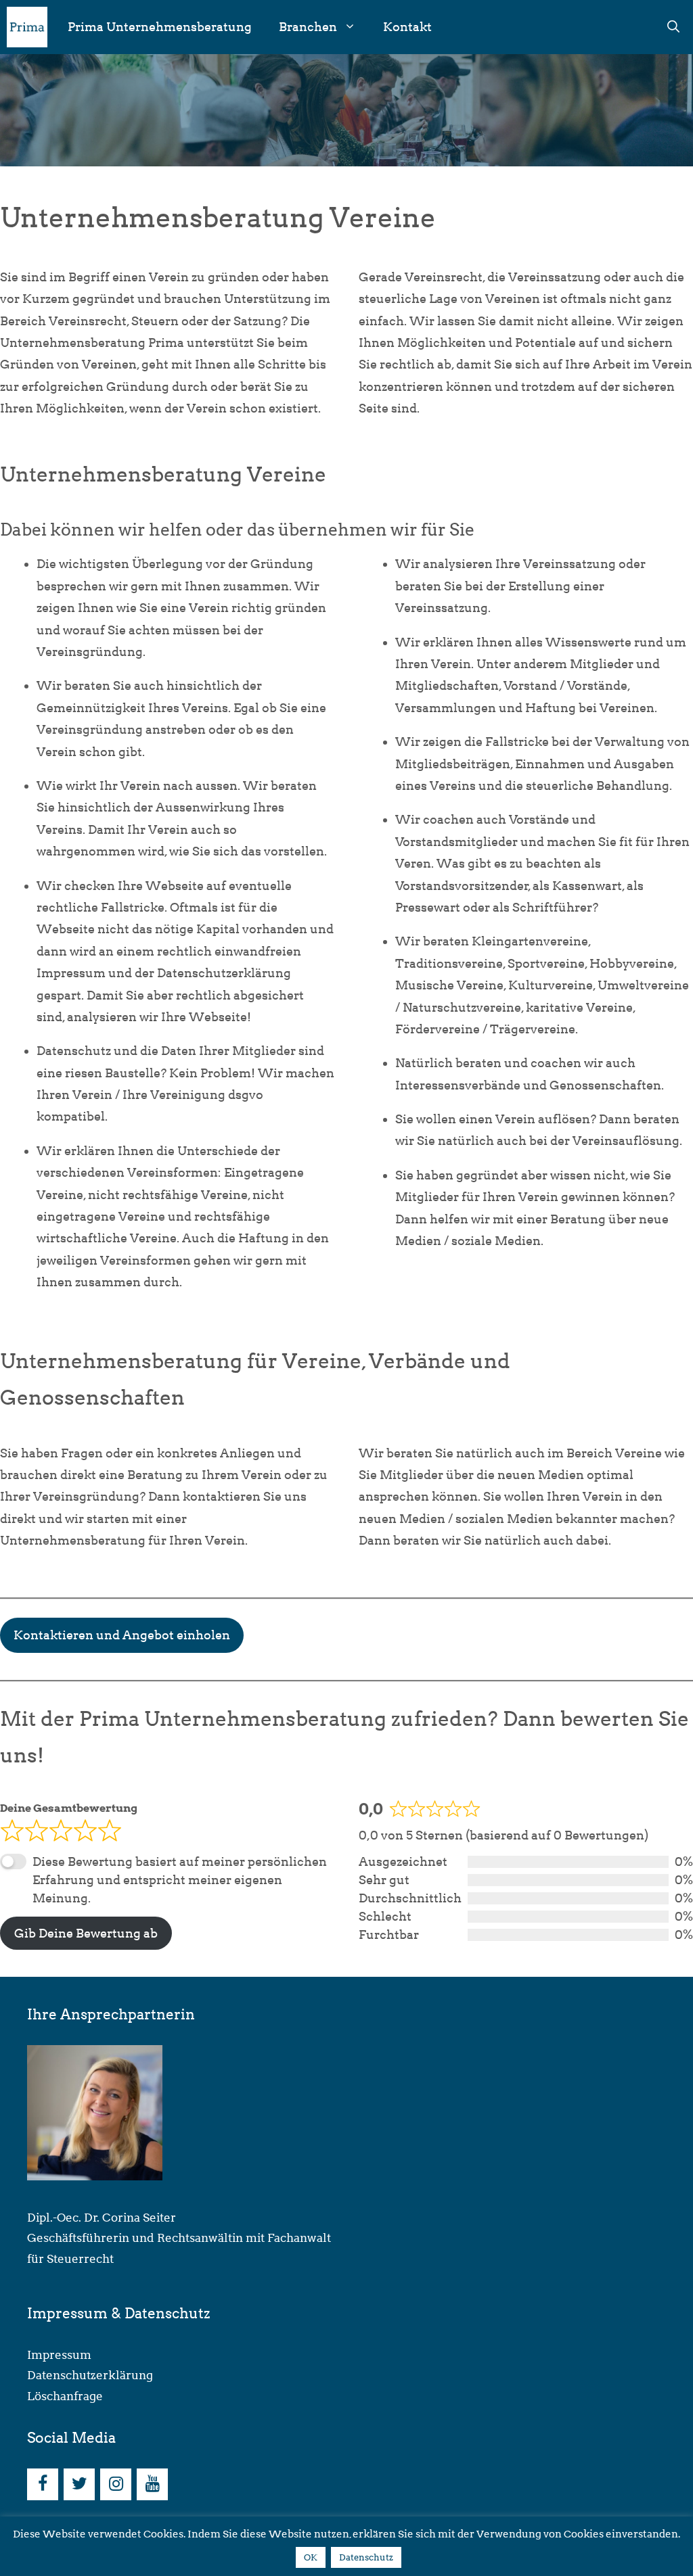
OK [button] (311, 2557)
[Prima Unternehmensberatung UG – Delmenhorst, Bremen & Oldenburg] (27, 27)
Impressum (59, 2355)
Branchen (308, 27)
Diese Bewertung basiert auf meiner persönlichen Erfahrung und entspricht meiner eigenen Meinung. (180, 1880)
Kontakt (407, 27)
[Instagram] (116, 2484)
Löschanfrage (65, 2396)
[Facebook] (43, 2484)
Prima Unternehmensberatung (160, 27)
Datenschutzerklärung (90, 2375)
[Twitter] (79, 2484)
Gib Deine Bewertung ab (86, 1933)
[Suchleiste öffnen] (673, 27)
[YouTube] (152, 2484)
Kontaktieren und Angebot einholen (122, 1635)
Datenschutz (366, 2557)
